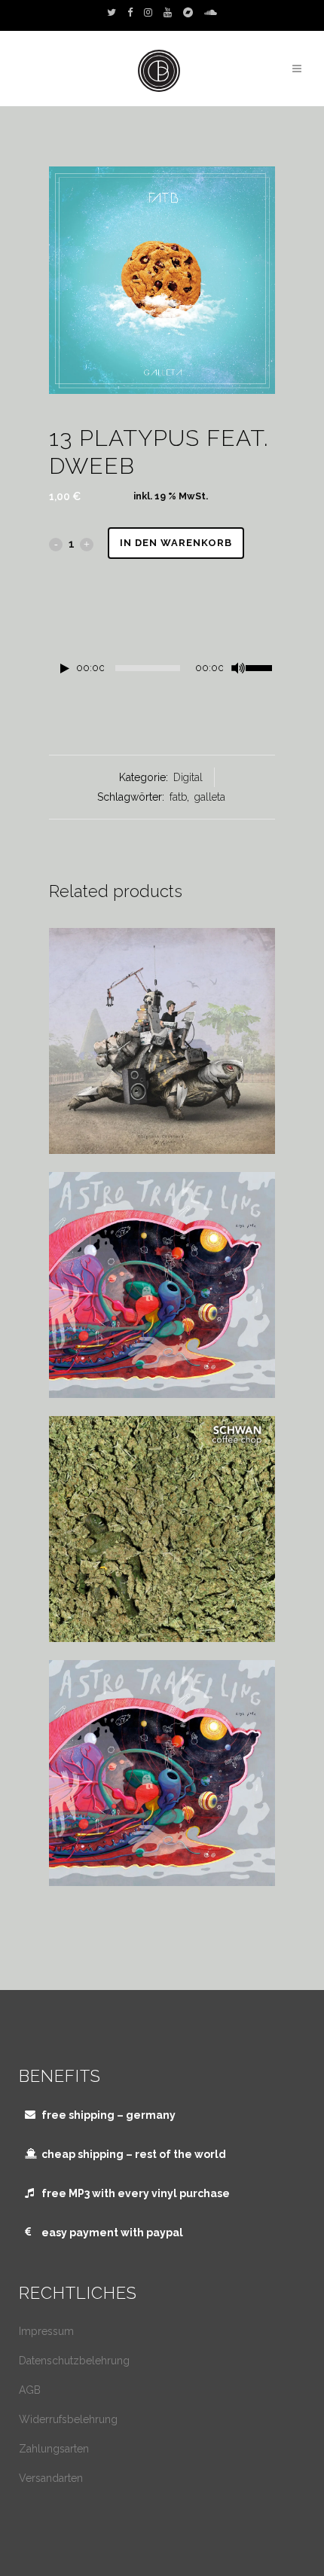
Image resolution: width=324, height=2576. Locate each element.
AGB (30, 2390)
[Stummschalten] (238, 668)
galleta (210, 797)
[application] (162, 672)
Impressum (46, 2331)
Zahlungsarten (54, 2449)
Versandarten (51, 2478)
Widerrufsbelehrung (68, 2419)
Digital (188, 777)
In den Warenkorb (176, 543)
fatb (178, 797)
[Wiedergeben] (65, 668)
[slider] (260, 667)
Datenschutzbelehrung (74, 2361)
